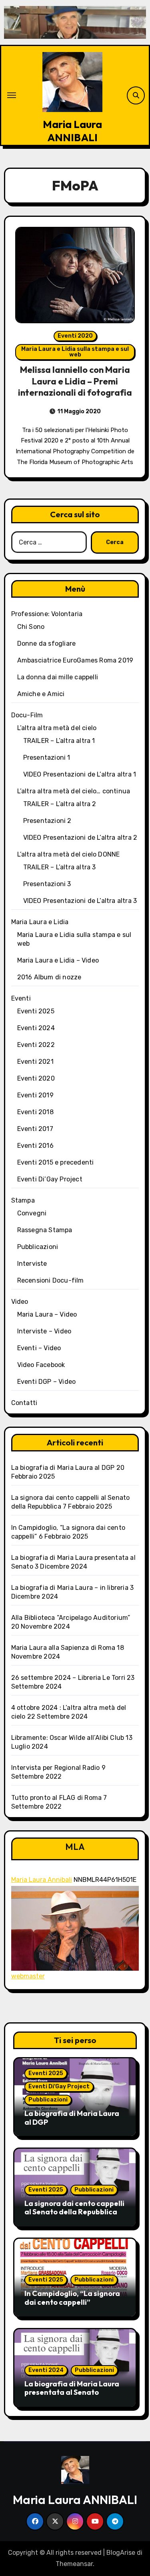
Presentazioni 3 (47, 884)
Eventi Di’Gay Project (50, 1179)
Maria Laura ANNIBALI (72, 131)
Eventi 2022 (36, 1045)
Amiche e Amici (41, 694)
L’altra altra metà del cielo (57, 728)
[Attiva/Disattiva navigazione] (12, 95)
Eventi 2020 (75, 336)
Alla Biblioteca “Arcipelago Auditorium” (71, 1618)
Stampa (23, 1200)
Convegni (32, 1213)
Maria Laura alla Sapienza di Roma (63, 1648)
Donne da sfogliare (47, 643)
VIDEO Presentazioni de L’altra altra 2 (80, 838)
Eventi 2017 (35, 1129)
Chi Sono (31, 627)
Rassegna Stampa (45, 1230)
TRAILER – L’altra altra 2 (60, 804)
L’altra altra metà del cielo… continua (74, 791)
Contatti (24, 1403)
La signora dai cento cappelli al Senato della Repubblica (74, 2208)
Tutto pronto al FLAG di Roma (57, 1798)
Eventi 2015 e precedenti (56, 1162)
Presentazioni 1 (47, 758)
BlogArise (121, 2553)
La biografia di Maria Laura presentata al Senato (72, 2388)
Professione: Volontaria (47, 614)
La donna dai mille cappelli (58, 677)
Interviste (32, 1264)
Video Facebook (41, 1365)
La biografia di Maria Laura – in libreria (70, 1588)
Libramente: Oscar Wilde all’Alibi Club (68, 1738)
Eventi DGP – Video (47, 1382)
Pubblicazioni (38, 1247)
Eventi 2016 (35, 1146)
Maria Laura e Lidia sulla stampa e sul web (75, 352)
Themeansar (74, 2564)
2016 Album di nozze (49, 977)
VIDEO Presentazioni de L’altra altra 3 (80, 901)
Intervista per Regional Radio (56, 1768)
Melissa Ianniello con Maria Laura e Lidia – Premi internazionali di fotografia (75, 381)
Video (20, 1302)
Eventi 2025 (36, 1011)
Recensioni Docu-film (51, 1280)
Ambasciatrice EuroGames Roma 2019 (75, 660)
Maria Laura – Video (47, 1314)
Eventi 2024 (36, 1028)
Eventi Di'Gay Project (59, 2087)
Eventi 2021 (35, 1062)
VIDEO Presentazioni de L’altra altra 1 (80, 774)
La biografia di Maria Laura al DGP (63, 1468)
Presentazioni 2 (47, 821)
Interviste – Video (44, 1331)
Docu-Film (27, 715)
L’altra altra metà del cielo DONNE (69, 854)
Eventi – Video (39, 1348)
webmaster (28, 1976)
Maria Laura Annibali (42, 1880)
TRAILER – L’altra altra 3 (60, 867)
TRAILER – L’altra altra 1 (59, 741)
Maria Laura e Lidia (40, 922)
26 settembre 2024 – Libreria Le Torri (68, 1678)
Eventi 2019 (35, 1095)
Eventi (21, 998)
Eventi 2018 (35, 1112)
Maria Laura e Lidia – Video (58, 960)
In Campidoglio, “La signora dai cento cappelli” (72, 2298)
